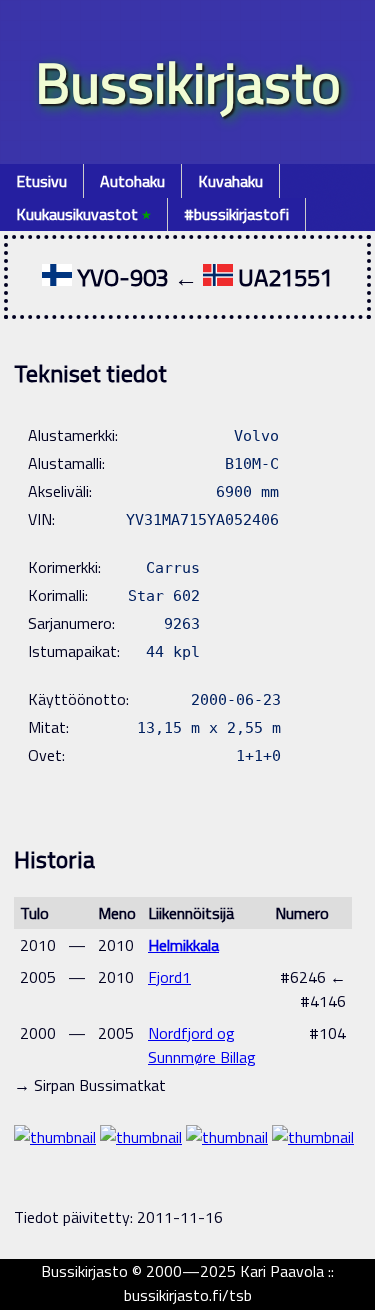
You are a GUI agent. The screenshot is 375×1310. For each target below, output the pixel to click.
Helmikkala (183, 945)
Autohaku (132, 181)
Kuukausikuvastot (83, 214)
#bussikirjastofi (236, 214)
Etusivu (41, 181)
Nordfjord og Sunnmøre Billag (202, 1045)
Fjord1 (169, 977)
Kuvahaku (230, 181)
